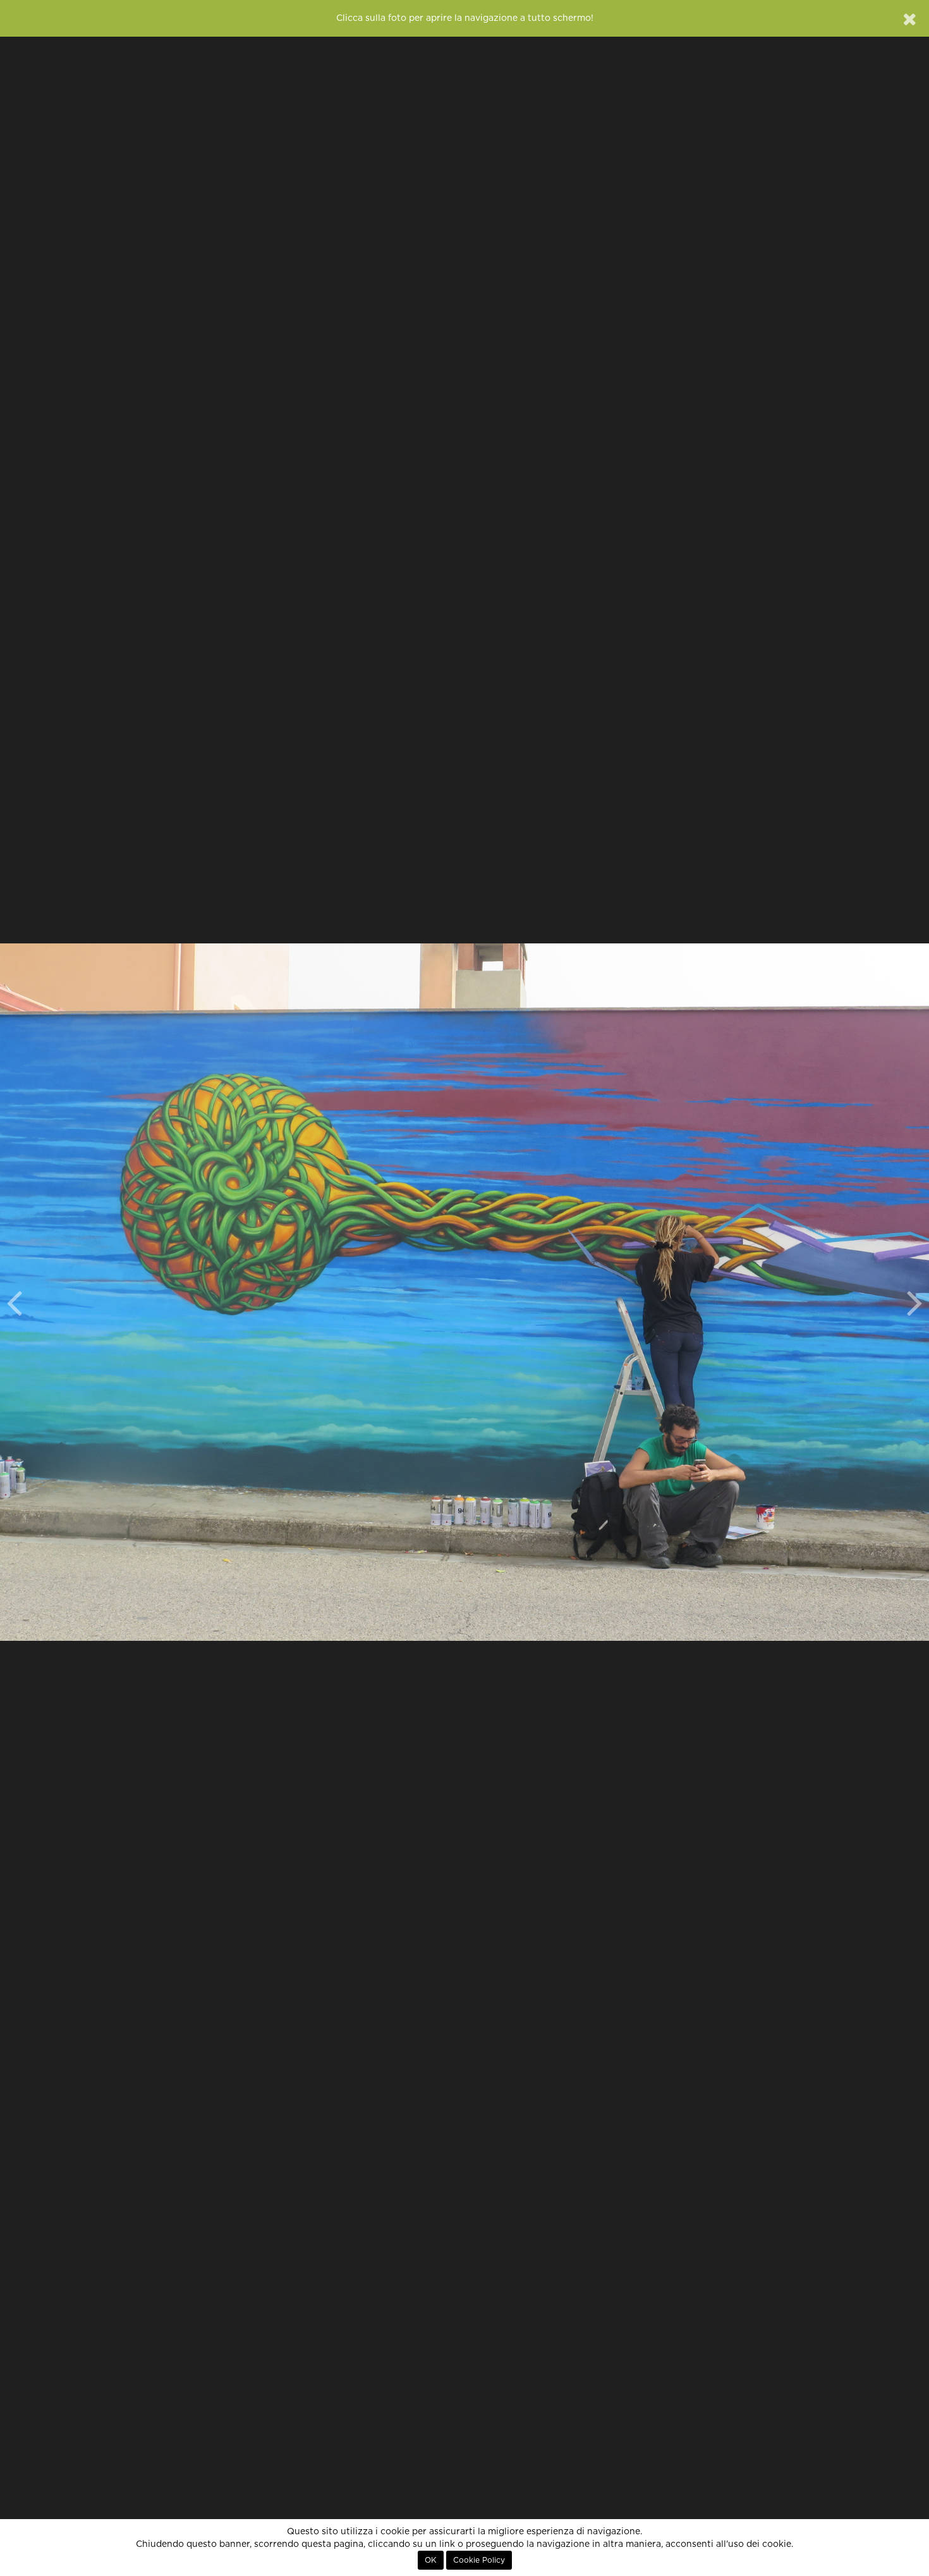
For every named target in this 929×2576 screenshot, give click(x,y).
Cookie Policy (479, 2560)
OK (431, 2560)
